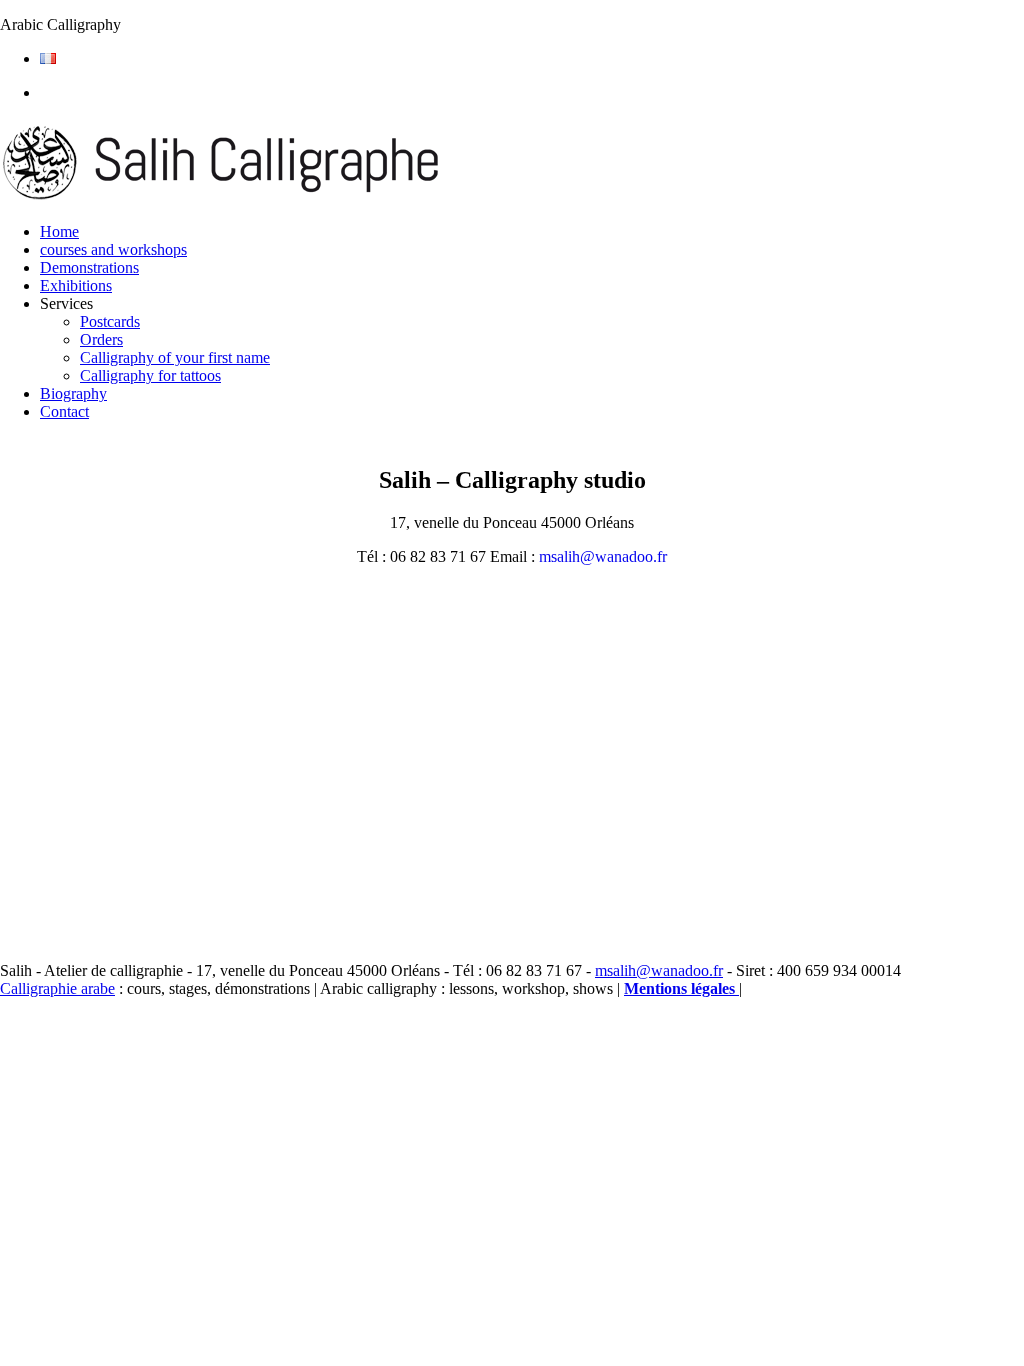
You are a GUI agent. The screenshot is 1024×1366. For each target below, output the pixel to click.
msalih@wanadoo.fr (603, 556)
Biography (73, 393)
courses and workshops (113, 249)
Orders (101, 339)
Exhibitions (76, 285)
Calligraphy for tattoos (150, 375)
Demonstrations (89, 267)
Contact (64, 411)
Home (59, 231)
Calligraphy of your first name (175, 357)
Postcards (110, 321)
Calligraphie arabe (57, 988)
